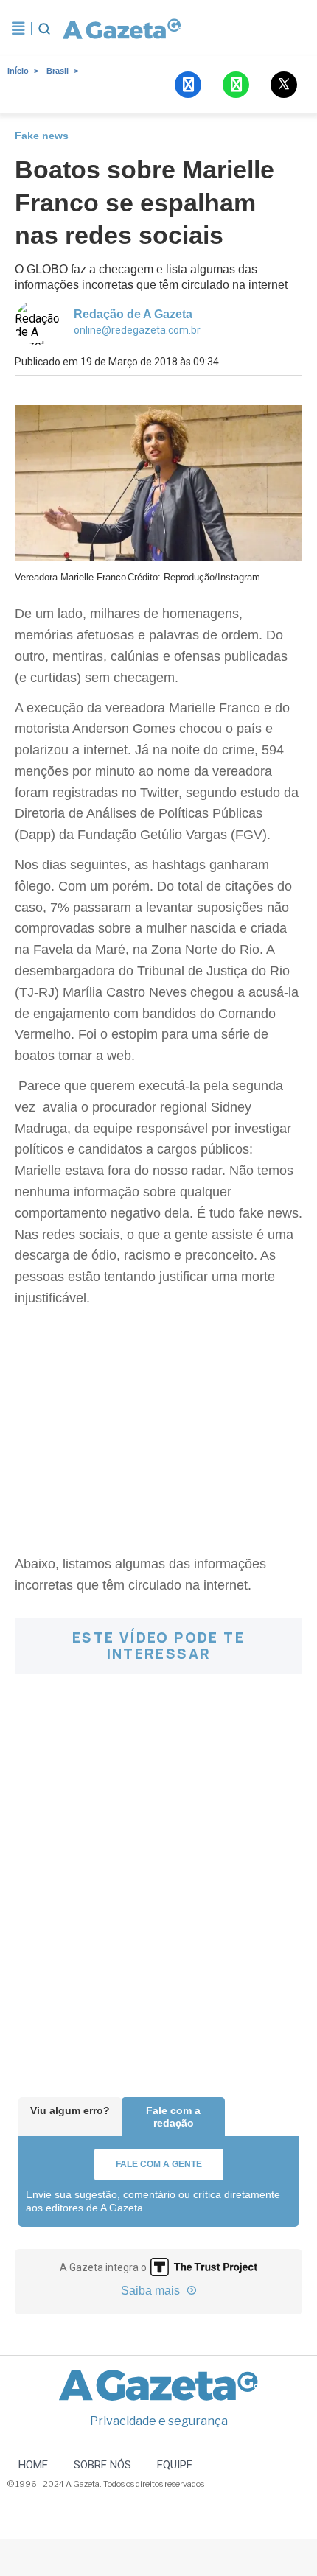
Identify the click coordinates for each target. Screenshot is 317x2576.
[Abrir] (18, 29)
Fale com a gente (159, 2164)
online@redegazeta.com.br (137, 330)
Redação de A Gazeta (133, 314)
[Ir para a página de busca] (44, 29)
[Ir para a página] (122, 29)
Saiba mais (152, 2291)
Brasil (58, 71)
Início (18, 71)
